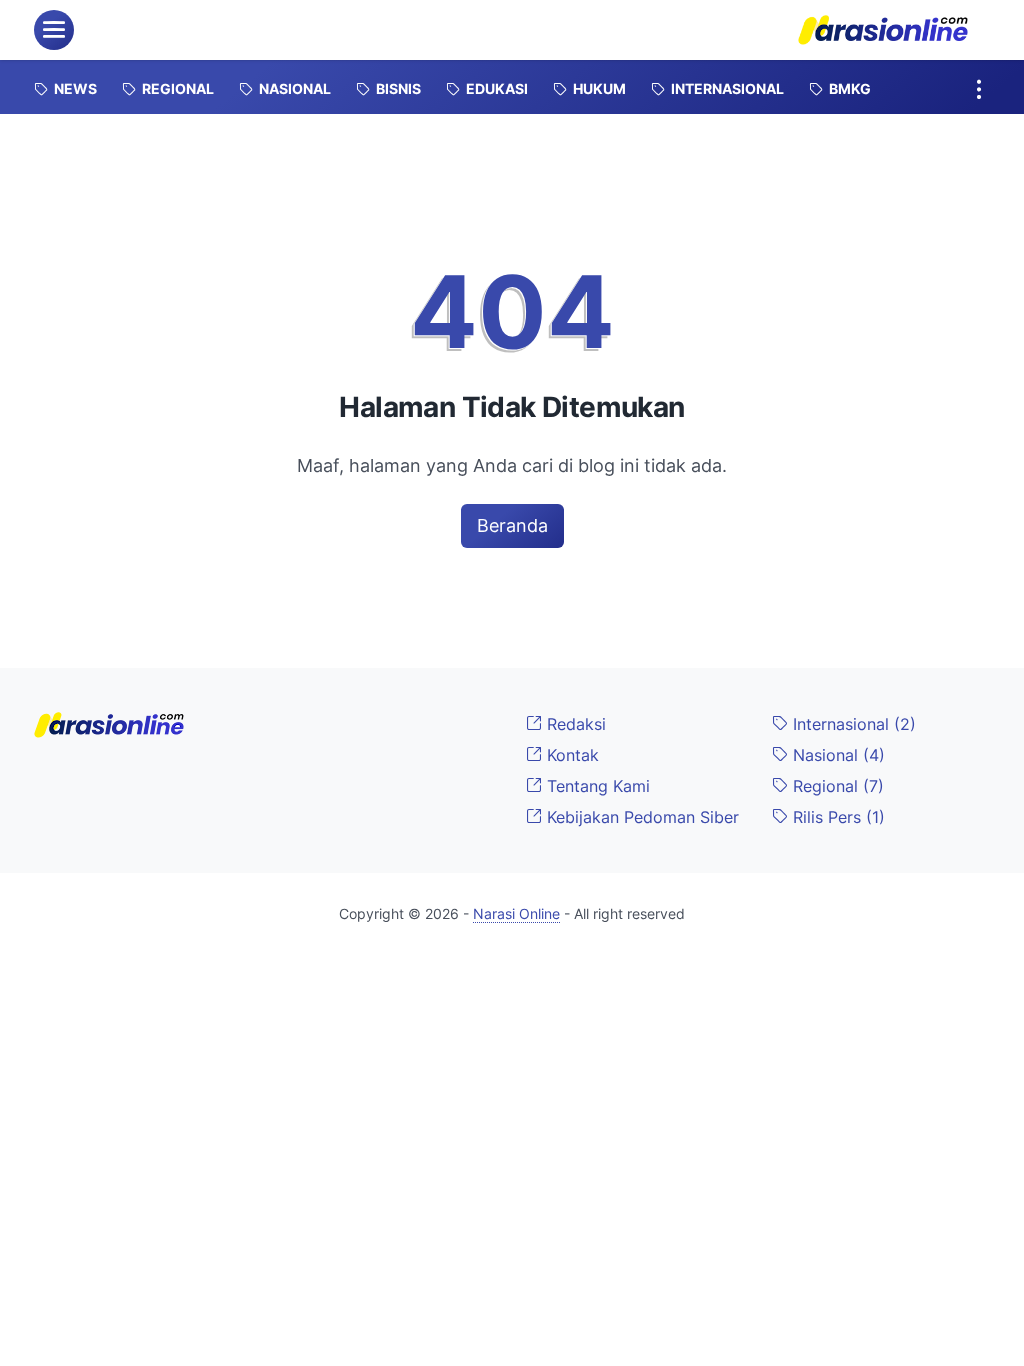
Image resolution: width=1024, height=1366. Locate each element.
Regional (836, 786)
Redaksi (574, 724)
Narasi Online (516, 913)
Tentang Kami (596, 786)
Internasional (852, 724)
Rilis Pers (836, 817)
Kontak (570, 755)
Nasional (836, 755)
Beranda (512, 525)
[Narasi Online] (883, 30)
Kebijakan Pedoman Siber (640, 817)
